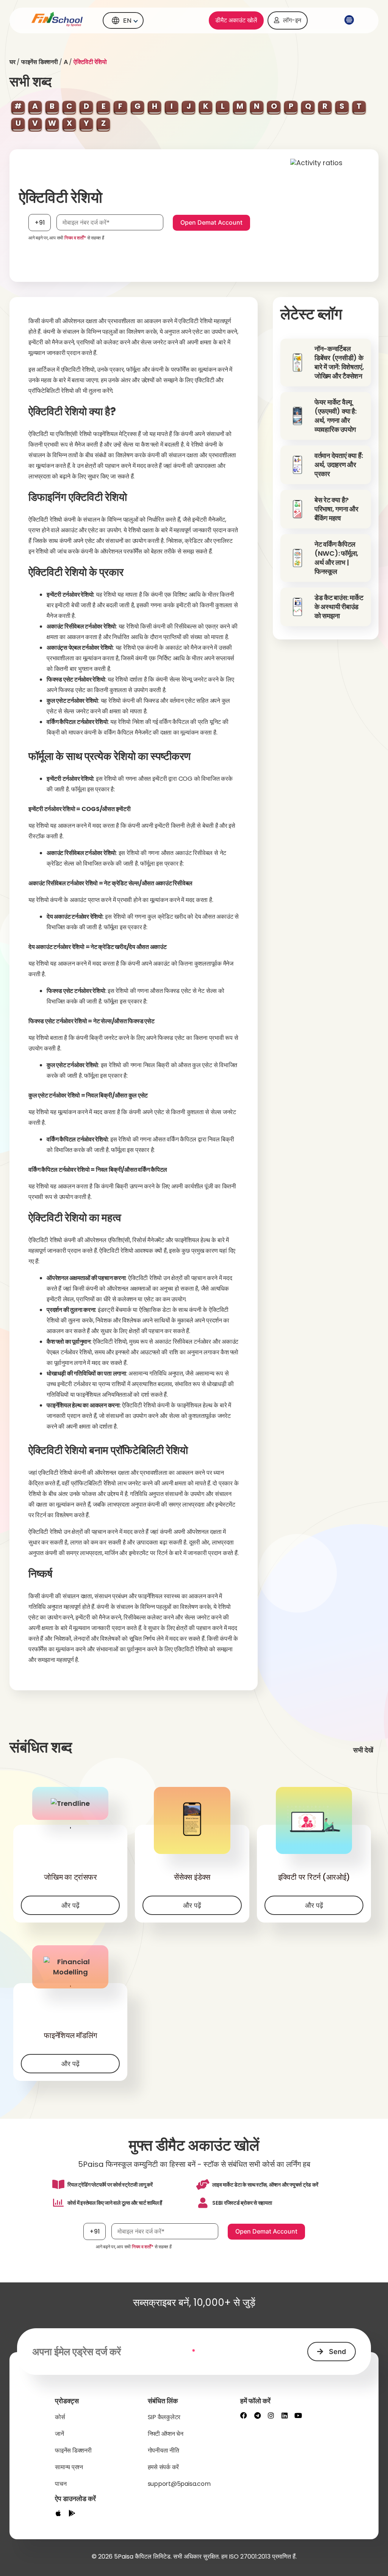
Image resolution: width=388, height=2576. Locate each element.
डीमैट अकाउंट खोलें (236, 20)
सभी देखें (363, 1750)
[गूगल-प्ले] (72, 2513)
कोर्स (60, 2417)
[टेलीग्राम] (257, 2415)
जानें (59, 2434)
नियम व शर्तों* (75, 238)
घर (13, 62)
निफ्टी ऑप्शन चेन (166, 2434)
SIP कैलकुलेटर (164, 2417)
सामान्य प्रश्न (69, 2467)
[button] (348, 20)
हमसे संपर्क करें (163, 2467)
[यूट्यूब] (298, 2415)
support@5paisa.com (179, 2484)
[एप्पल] (58, 2513)
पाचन (61, 2484)
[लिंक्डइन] (285, 2415)
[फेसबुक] (244, 2415)
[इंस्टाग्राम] (271, 2415)
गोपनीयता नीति (163, 2450)
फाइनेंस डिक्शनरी (40, 62)
